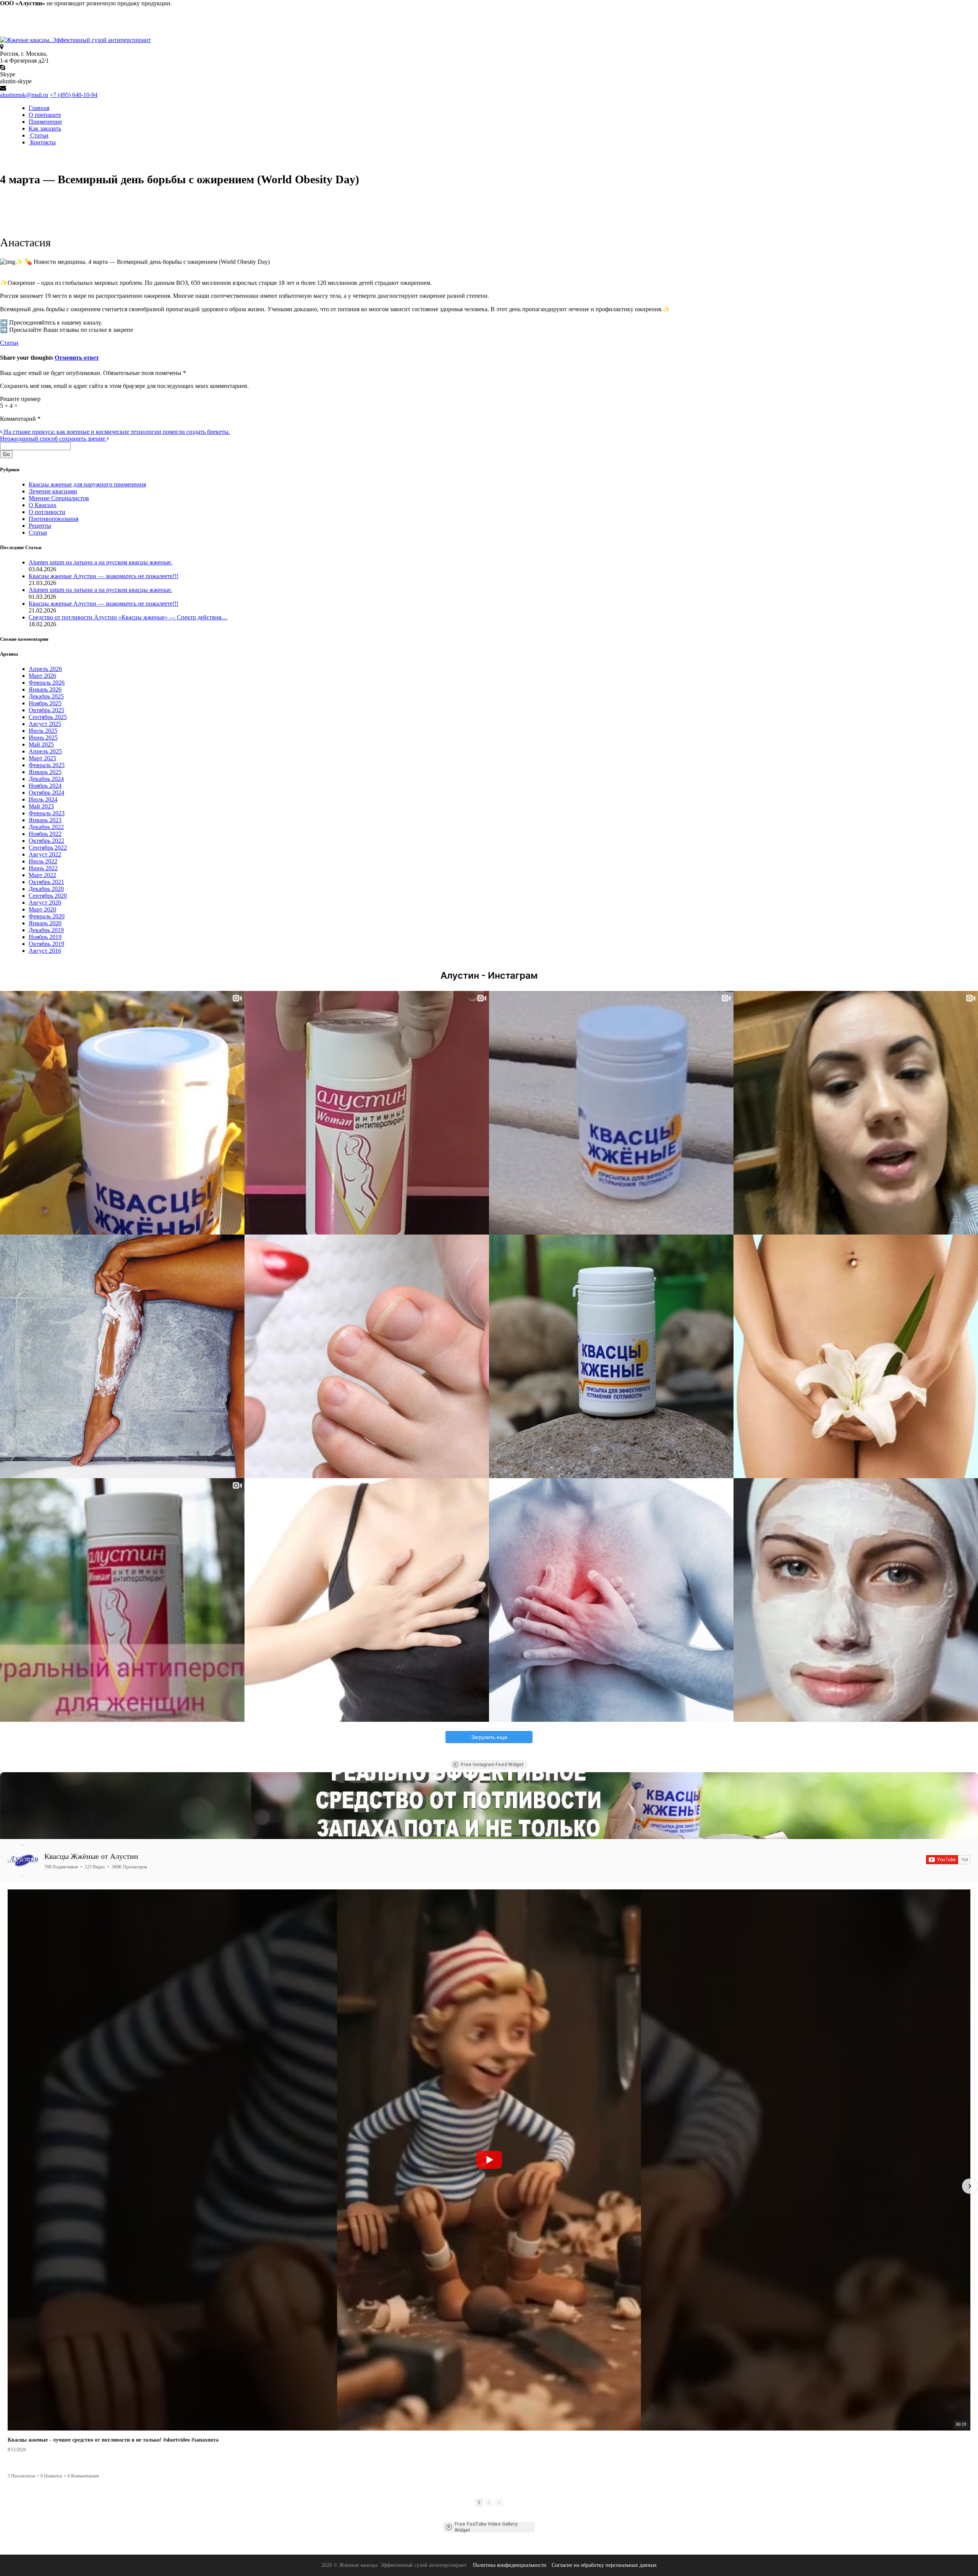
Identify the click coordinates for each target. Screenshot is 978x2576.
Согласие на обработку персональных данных (604, 2565)
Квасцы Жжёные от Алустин (91, 1856)
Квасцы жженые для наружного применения (87, 484)
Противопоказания (53, 519)
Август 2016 (45, 951)
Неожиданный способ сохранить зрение (53, 439)
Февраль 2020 (47, 916)
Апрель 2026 (45, 669)
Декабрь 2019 (46, 930)
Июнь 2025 (43, 738)
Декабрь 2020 (46, 889)
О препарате (45, 115)
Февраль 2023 (47, 813)
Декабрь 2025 (46, 696)
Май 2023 (41, 806)
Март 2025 (42, 758)
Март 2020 (42, 909)
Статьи (39, 135)
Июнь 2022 (43, 868)
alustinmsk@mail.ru (24, 95)
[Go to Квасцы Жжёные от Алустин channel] (23, 1860)
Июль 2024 (43, 799)
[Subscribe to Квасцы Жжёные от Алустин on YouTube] (948, 1860)
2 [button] (489, 2502)
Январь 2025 (45, 772)
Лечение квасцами (53, 491)
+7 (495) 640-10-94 (74, 95)
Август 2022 (45, 854)
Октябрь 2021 (46, 882)
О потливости (47, 512)
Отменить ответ (77, 358)
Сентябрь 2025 (48, 717)
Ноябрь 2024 (45, 786)
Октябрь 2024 (46, 793)
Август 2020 (45, 903)
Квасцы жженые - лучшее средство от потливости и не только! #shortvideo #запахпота (113, 2440)
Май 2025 (41, 744)
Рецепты (40, 526)
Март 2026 (42, 676)
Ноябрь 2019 (45, 937)
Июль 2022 (43, 861)
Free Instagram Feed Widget (492, 1765)
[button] (8, 2186)
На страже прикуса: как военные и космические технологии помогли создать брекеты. (116, 432)
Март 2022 (42, 875)
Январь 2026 (45, 689)
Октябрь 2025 (46, 710)
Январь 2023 (45, 820)
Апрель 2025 (45, 751)
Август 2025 (45, 724)
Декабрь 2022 (46, 827)
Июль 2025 (43, 731)
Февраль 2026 (47, 683)
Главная (39, 108)
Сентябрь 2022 (48, 848)
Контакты (42, 142)
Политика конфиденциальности (510, 2565)
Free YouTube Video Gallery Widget (486, 2527)
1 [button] (479, 2502)
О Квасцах (43, 505)
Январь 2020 (45, 923)
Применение (45, 122)
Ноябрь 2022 (45, 834)
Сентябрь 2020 (48, 896)
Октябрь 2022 (46, 841)
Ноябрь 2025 (45, 703)
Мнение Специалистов (59, 498)
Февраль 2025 (47, 765)
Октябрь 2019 (46, 944)
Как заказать (45, 128)
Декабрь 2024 (46, 779)
